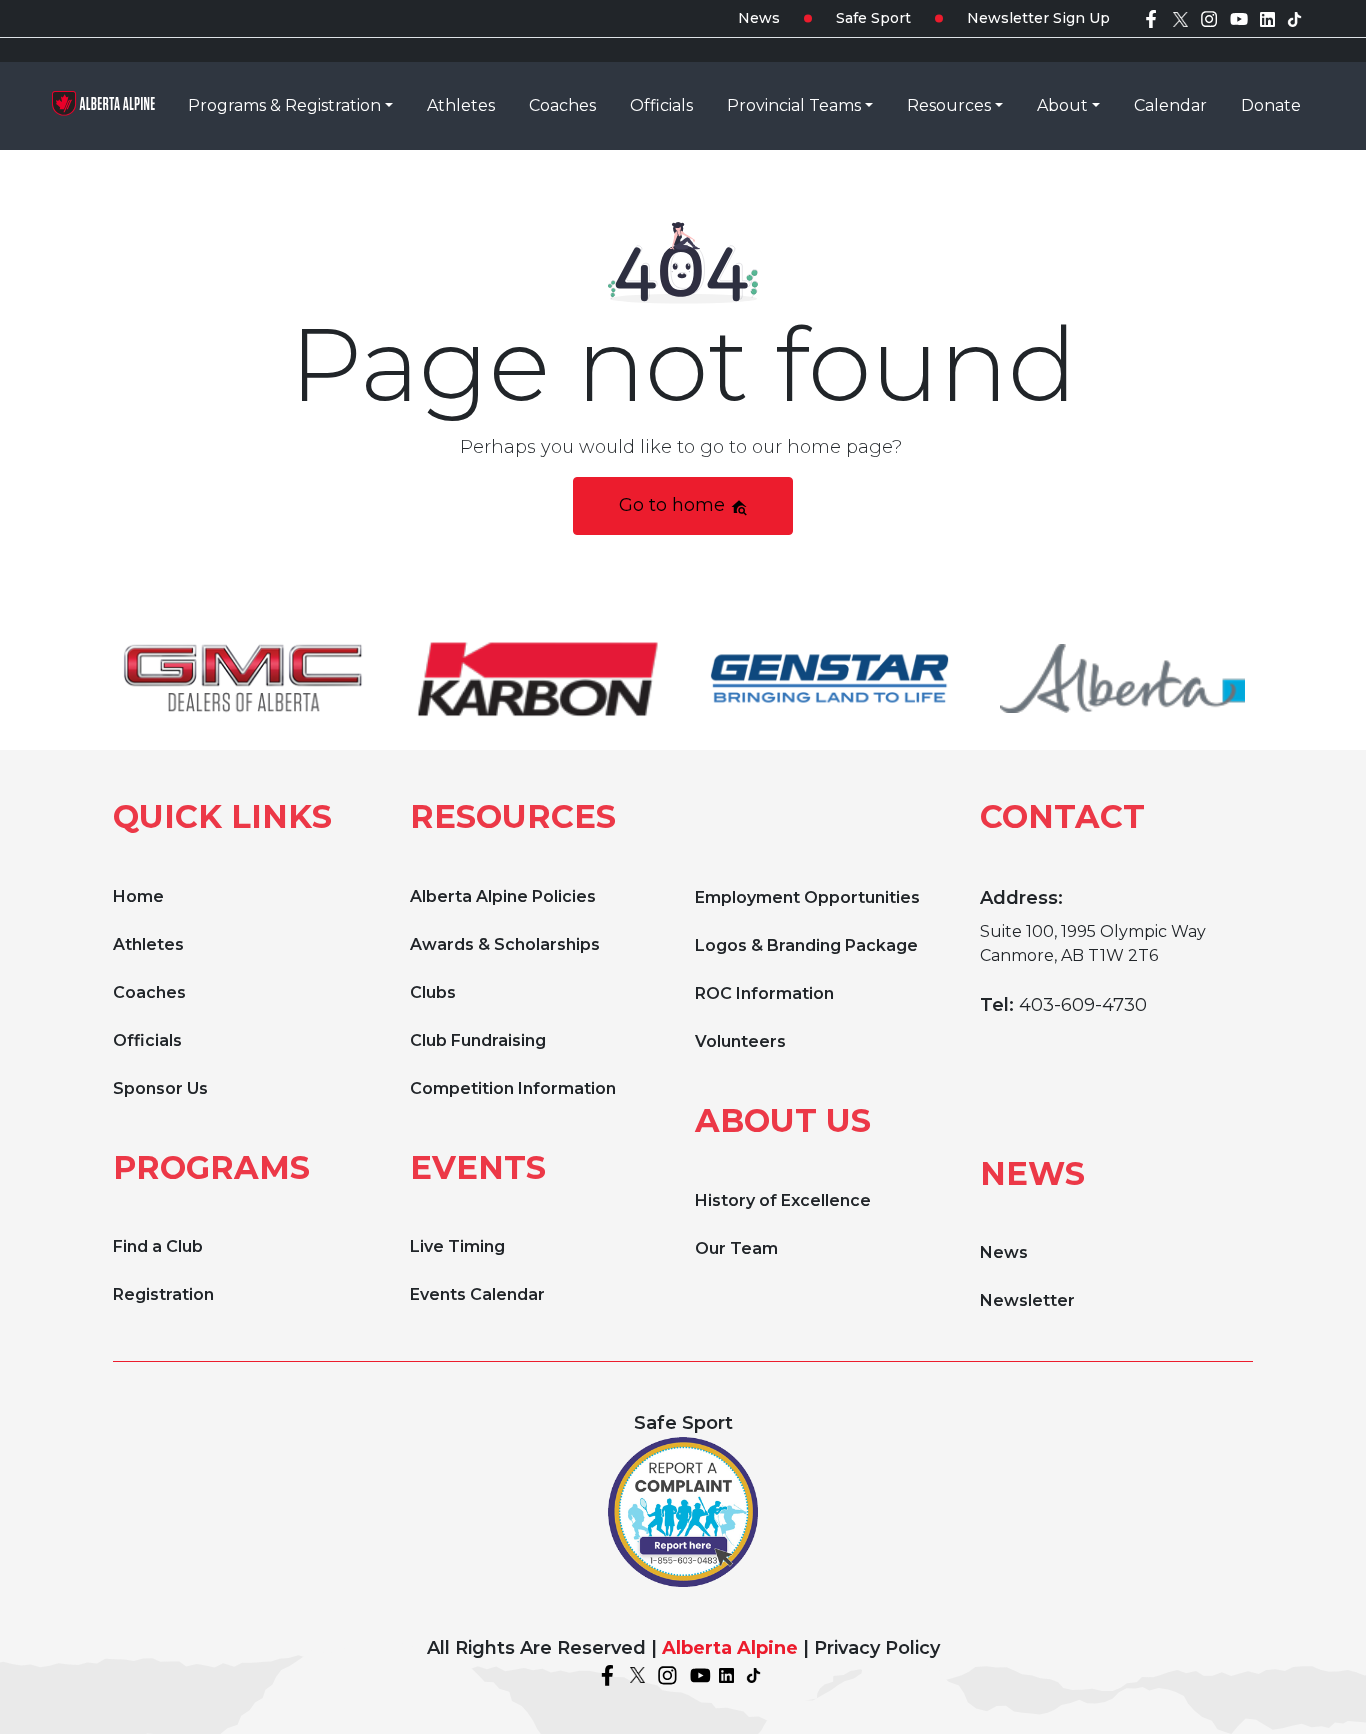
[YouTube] (1239, 18)
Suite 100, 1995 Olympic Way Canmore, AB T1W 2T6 (1093, 943)
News (759, 18)
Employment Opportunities (807, 897)
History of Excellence (783, 1200)
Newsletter (1027, 1300)
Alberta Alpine (730, 1648)
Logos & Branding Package (806, 945)
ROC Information (764, 993)
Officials (147, 1040)
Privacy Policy (877, 1648)
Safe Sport (873, 18)
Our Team (736, 1248)
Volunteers (740, 1041)
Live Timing (457, 1246)
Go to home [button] (674, 505)
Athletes (148, 944)
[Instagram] (1209, 18)
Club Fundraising (478, 1040)
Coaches (149, 992)
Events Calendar (477, 1294)
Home (138, 896)
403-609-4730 (1083, 1005)
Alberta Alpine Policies (503, 896)
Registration (163, 1294)
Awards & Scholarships (505, 944)
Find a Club (158, 1246)
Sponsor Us (160, 1088)
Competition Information (513, 1088)
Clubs (433, 992)
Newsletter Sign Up (1038, 18)
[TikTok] (1294, 18)
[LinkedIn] (1267, 18)
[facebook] (1151, 18)
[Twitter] (1180, 18)
